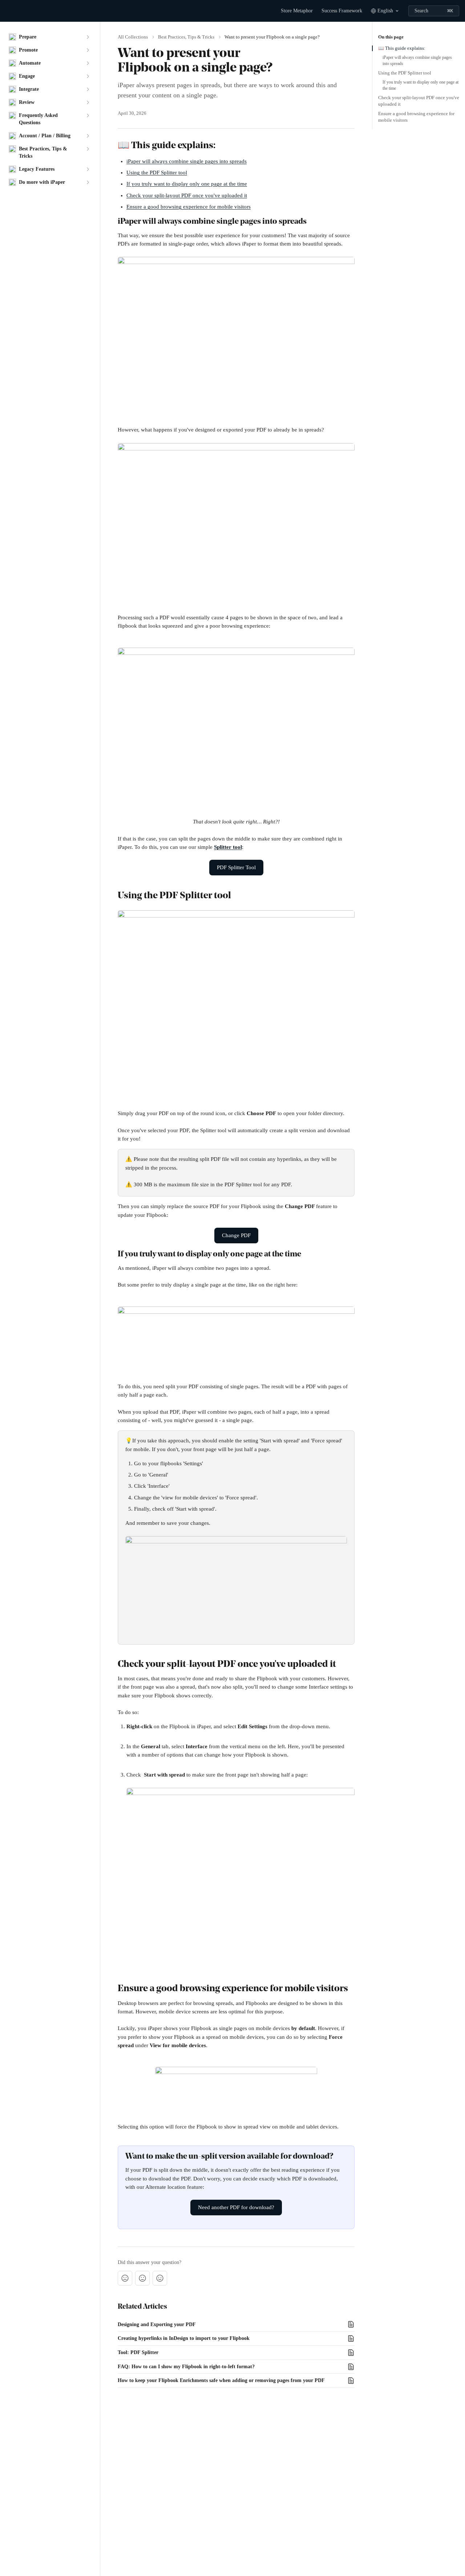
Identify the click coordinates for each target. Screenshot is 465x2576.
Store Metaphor (297, 11)
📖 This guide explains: (402, 48)
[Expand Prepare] (88, 37)
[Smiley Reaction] (160, 2278)
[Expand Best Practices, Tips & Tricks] (88, 149)
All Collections (133, 37)
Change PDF (236, 1235)
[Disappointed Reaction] (125, 2278)
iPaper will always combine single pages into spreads (187, 161)
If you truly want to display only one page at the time (187, 184)
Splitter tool (228, 847)
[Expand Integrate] (88, 89)
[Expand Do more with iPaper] (88, 182)
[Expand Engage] (88, 76)
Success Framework (342, 11)
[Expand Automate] (88, 63)
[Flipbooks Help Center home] (7, 11)
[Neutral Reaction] (142, 2278)
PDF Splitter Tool (236, 867)
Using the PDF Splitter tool (157, 173)
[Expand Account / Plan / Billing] (88, 136)
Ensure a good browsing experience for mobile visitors (189, 207)
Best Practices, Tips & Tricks (186, 37)
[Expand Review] (88, 102)
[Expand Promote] (88, 50)
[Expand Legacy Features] (88, 169)
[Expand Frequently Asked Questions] (88, 116)
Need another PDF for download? (236, 2207)
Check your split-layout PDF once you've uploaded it (187, 195)
